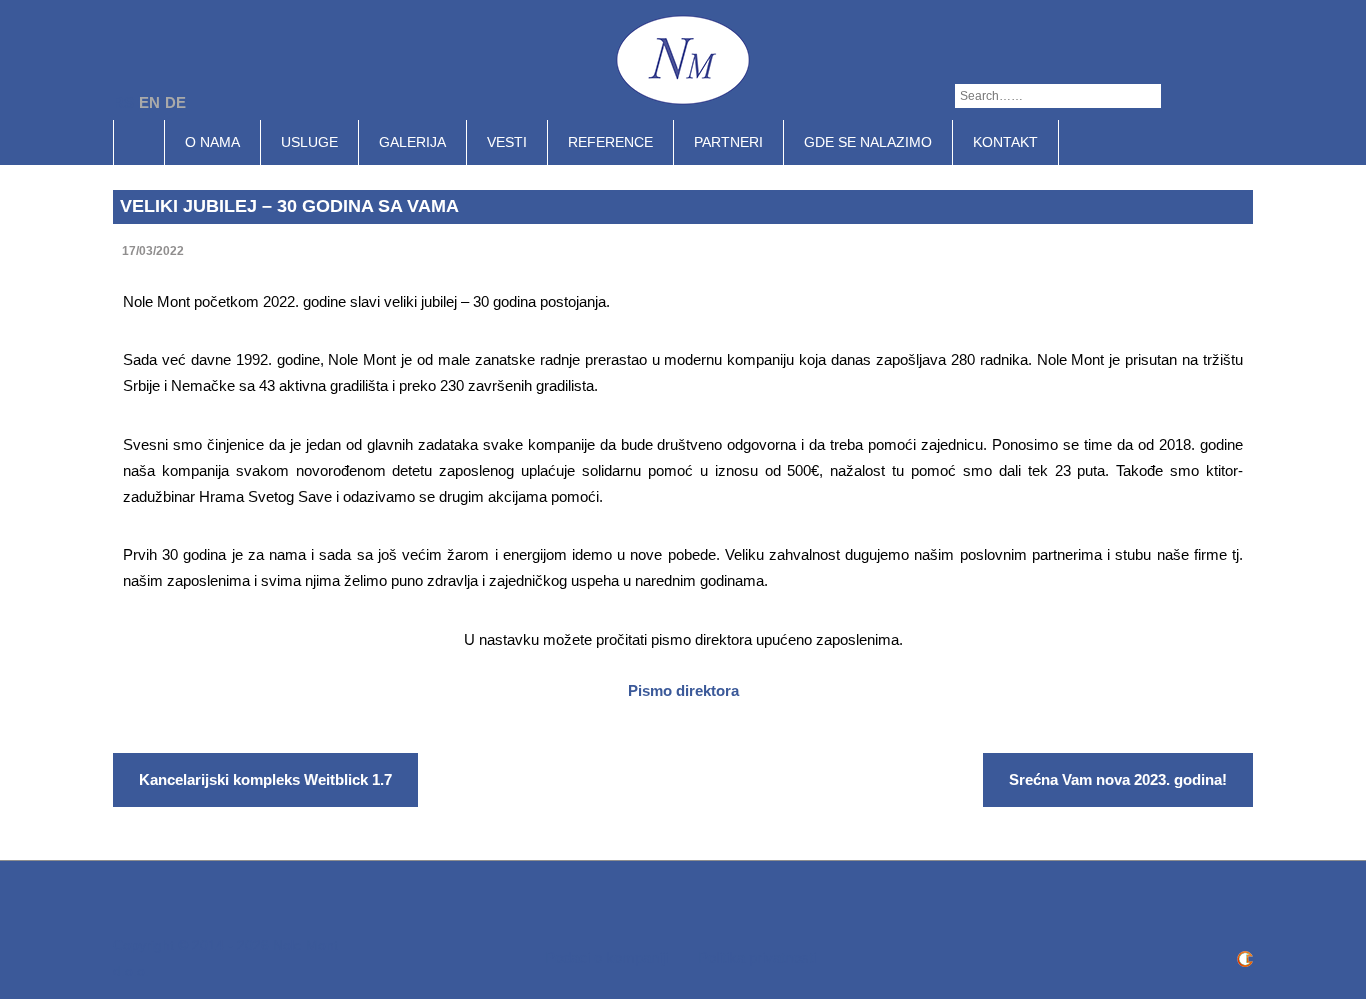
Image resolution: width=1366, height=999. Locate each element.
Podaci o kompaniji (606, 957)
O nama (212, 142)
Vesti (507, 142)
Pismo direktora (683, 690)
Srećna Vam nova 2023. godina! (1118, 779)
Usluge (309, 142)
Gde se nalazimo (868, 142)
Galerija (412, 142)
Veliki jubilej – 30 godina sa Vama (289, 206)
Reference (610, 142)
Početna (149, 142)
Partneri (728, 142)
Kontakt (1005, 142)
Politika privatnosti (757, 957)
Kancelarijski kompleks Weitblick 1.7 (265, 779)
